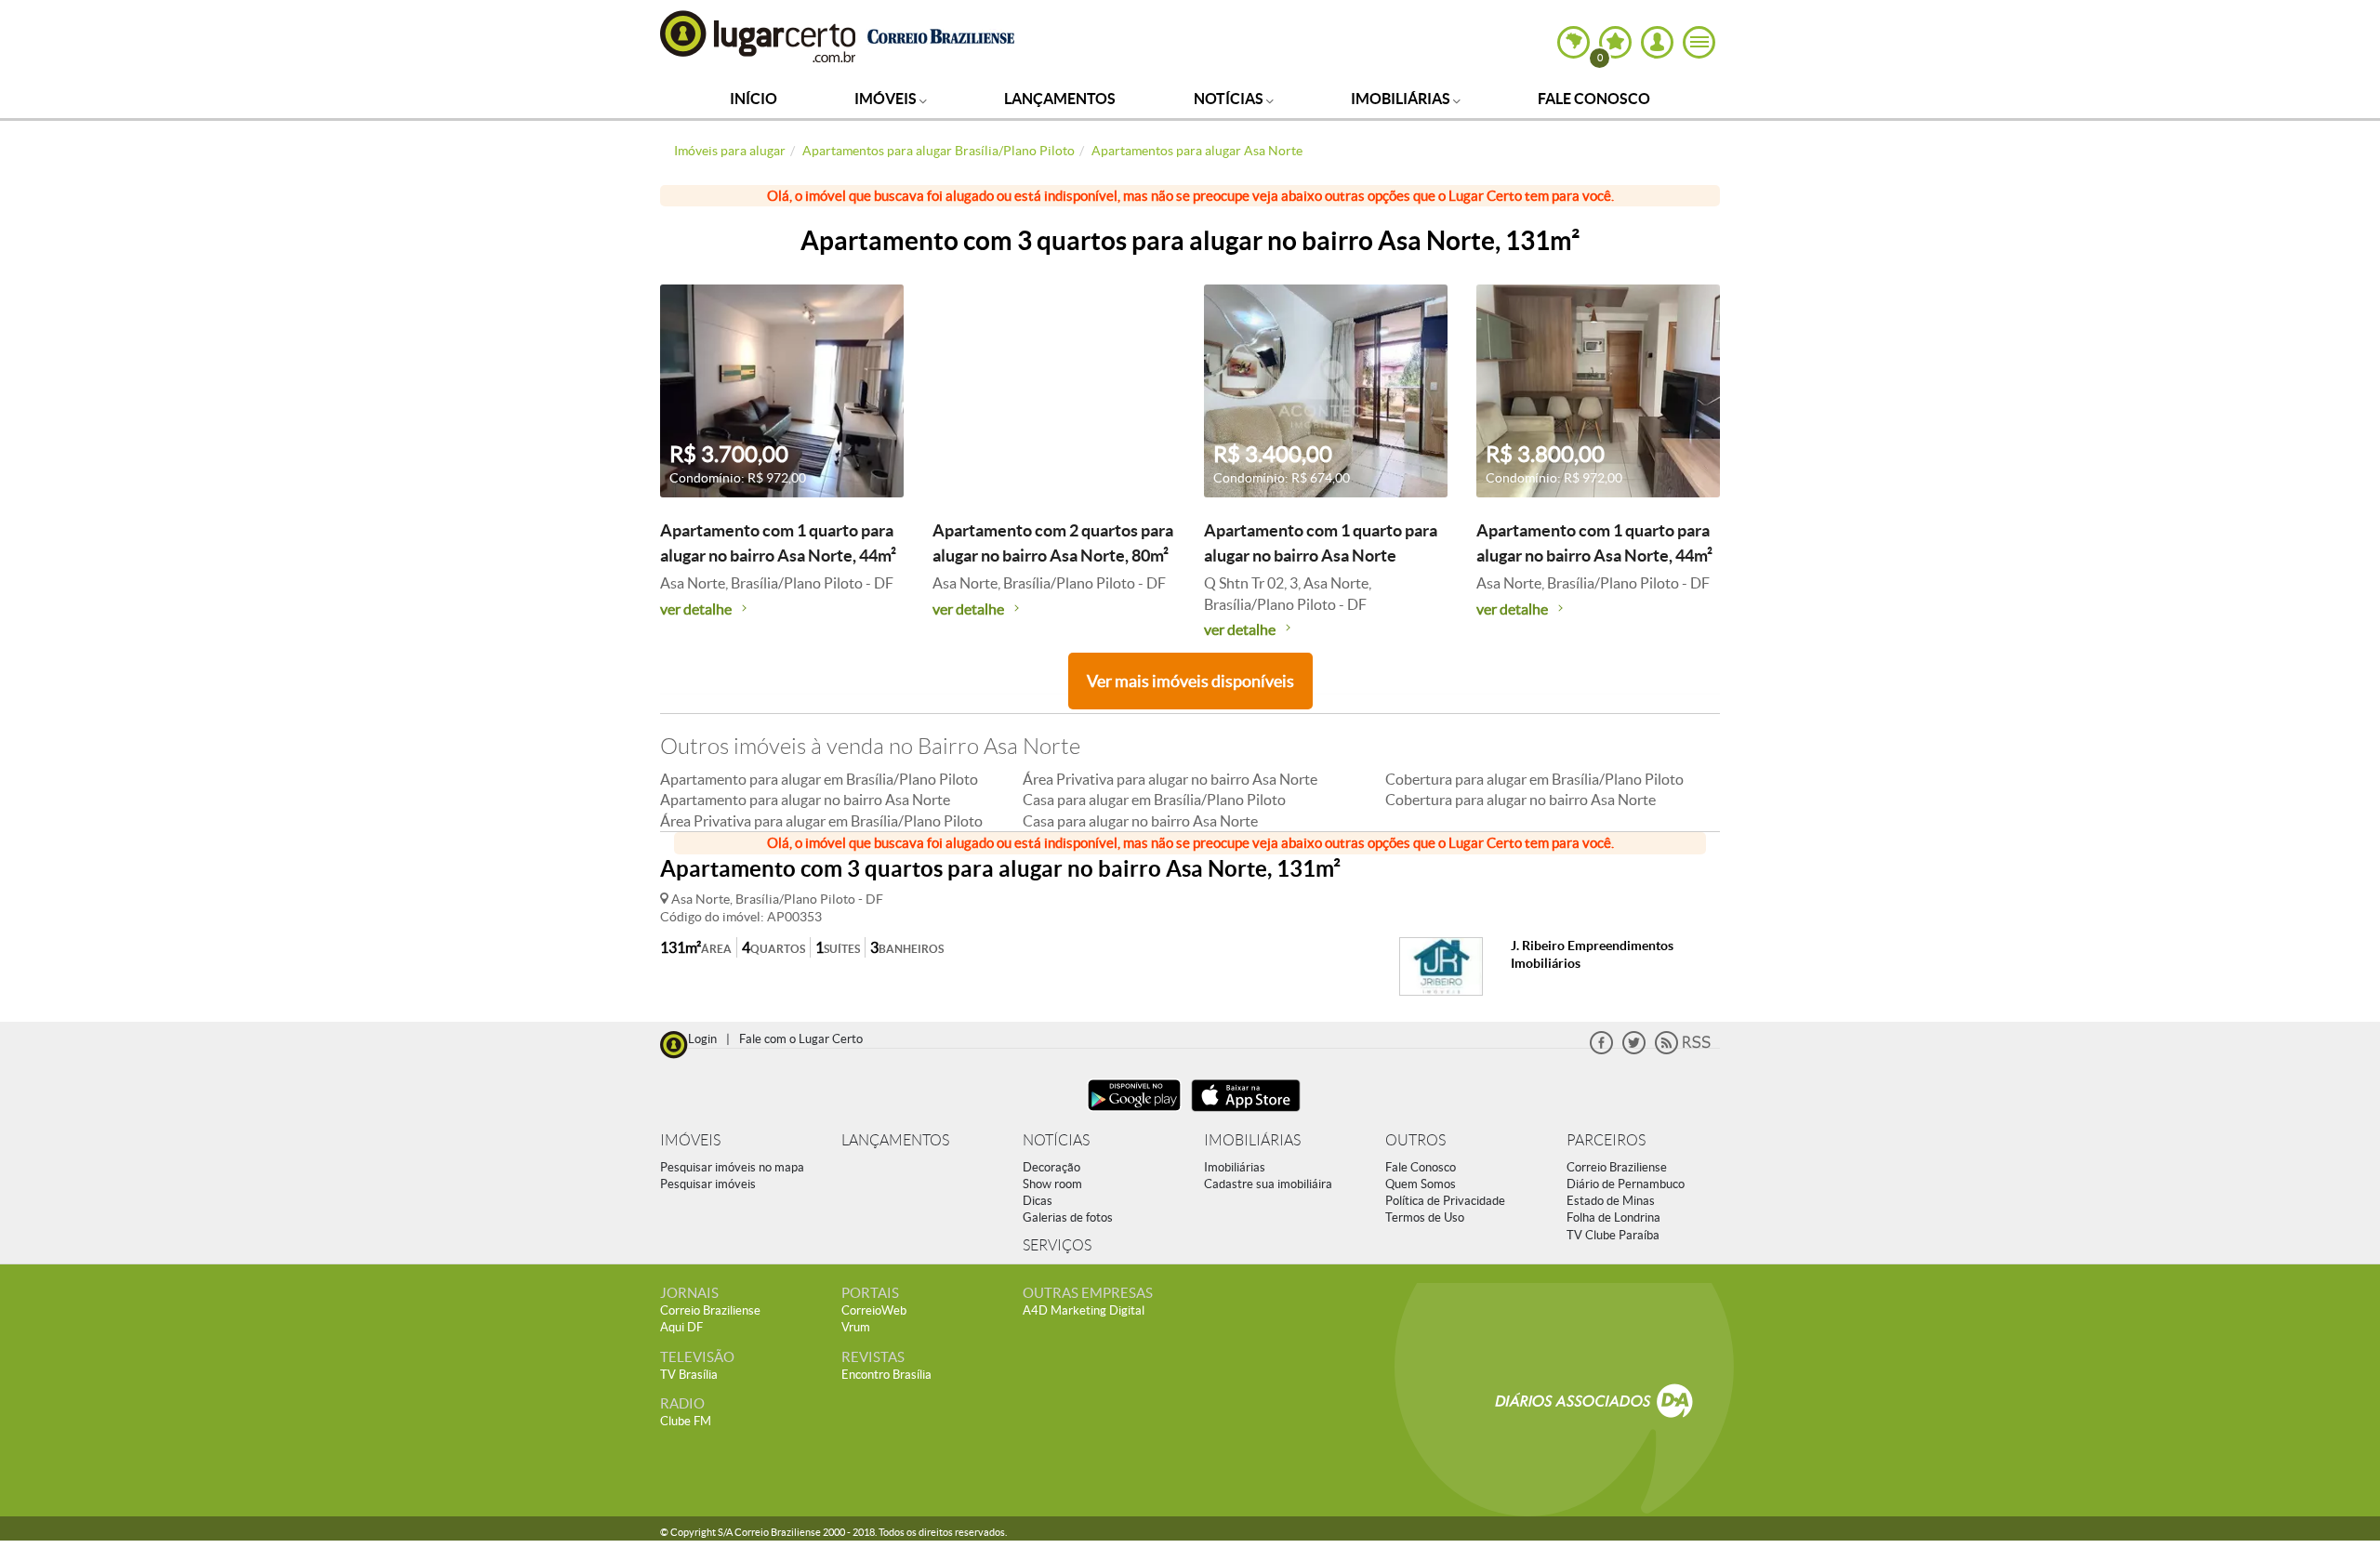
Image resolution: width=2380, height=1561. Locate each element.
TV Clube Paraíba (1613, 1235)
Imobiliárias (1402, 99)
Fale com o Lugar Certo (801, 1039)
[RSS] (1683, 1050)
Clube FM (686, 1421)
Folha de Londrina (1613, 1217)
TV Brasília (689, 1375)
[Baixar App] (1134, 1113)
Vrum (856, 1327)
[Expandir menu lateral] (1699, 42)
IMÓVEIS (690, 1140)
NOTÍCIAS (1056, 1140)
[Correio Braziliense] (940, 34)
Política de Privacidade (1445, 1201)
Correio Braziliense (1617, 1167)
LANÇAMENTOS (895, 1140)
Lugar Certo (759, 36)
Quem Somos (1421, 1184)
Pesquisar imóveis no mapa (732, 1167)
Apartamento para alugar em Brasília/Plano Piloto (819, 779)
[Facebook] (1601, 1050)
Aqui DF (681, 1327)
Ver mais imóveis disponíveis (1190, 681)
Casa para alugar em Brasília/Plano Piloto (1154, 800)
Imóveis (887, 99)
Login (702, 1039)
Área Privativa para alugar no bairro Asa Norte (1170, 779)
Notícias (1230, 99)
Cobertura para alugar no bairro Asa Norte (1521, 800)
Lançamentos (1060, 99)
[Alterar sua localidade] (1573, 42)
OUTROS (1415, 1140)
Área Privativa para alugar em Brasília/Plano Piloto (821, 821)
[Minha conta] (1657, 42)
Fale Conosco (1594, 99)
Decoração (1051, 1167)
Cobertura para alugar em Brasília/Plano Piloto (1534, 779)
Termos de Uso (1425, 1217)
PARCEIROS (1606, 1140)
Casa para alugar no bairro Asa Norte (1140, 821)
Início (754, 99)
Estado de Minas (1611, 1201)
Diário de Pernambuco (1626, 1184)
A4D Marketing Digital (1084, 1310)
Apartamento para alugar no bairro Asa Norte (805, 800)
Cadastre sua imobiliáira (1268, 1184)
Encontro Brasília (886, 1375)
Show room (1052, 1184)
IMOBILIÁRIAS (1252, 1140)
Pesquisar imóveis (708, 1184)
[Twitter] (1634, 1050)
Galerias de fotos (1068, 1217)
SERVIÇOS (1057, 1245)
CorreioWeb (874, 1310)
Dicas (1038, 1201)
